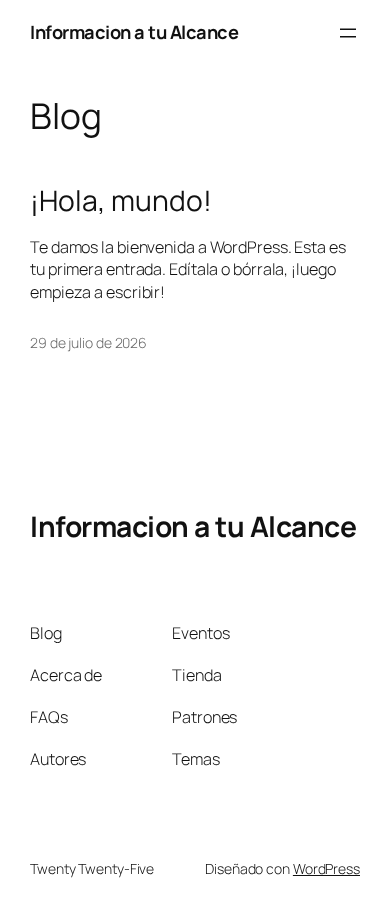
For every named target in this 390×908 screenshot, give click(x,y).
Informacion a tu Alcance (134, 32)
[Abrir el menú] (348, 33)
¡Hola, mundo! (121, 201)
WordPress (326, 868)
